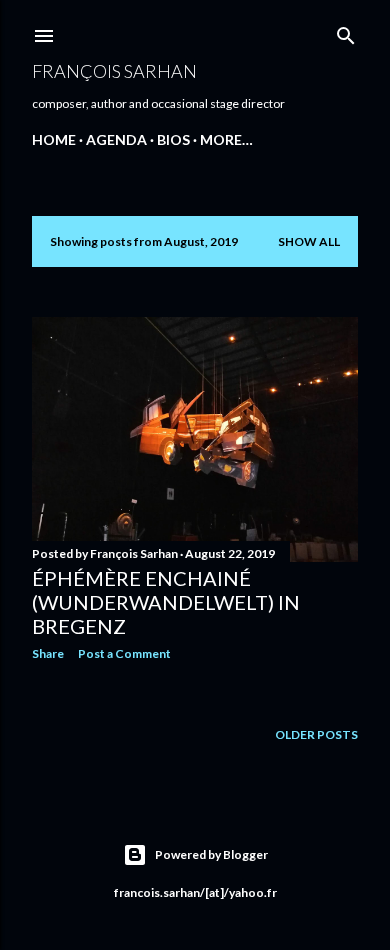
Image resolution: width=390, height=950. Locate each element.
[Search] (346, 31)
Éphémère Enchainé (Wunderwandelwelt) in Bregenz (166, 602)
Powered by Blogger (211, 854)
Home (54, 139)
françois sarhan (114, 71)
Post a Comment (124, 653)
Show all (309, 241)
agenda (116, 139)
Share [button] (48, 653)
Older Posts (316, 734)
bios (173, 139)
